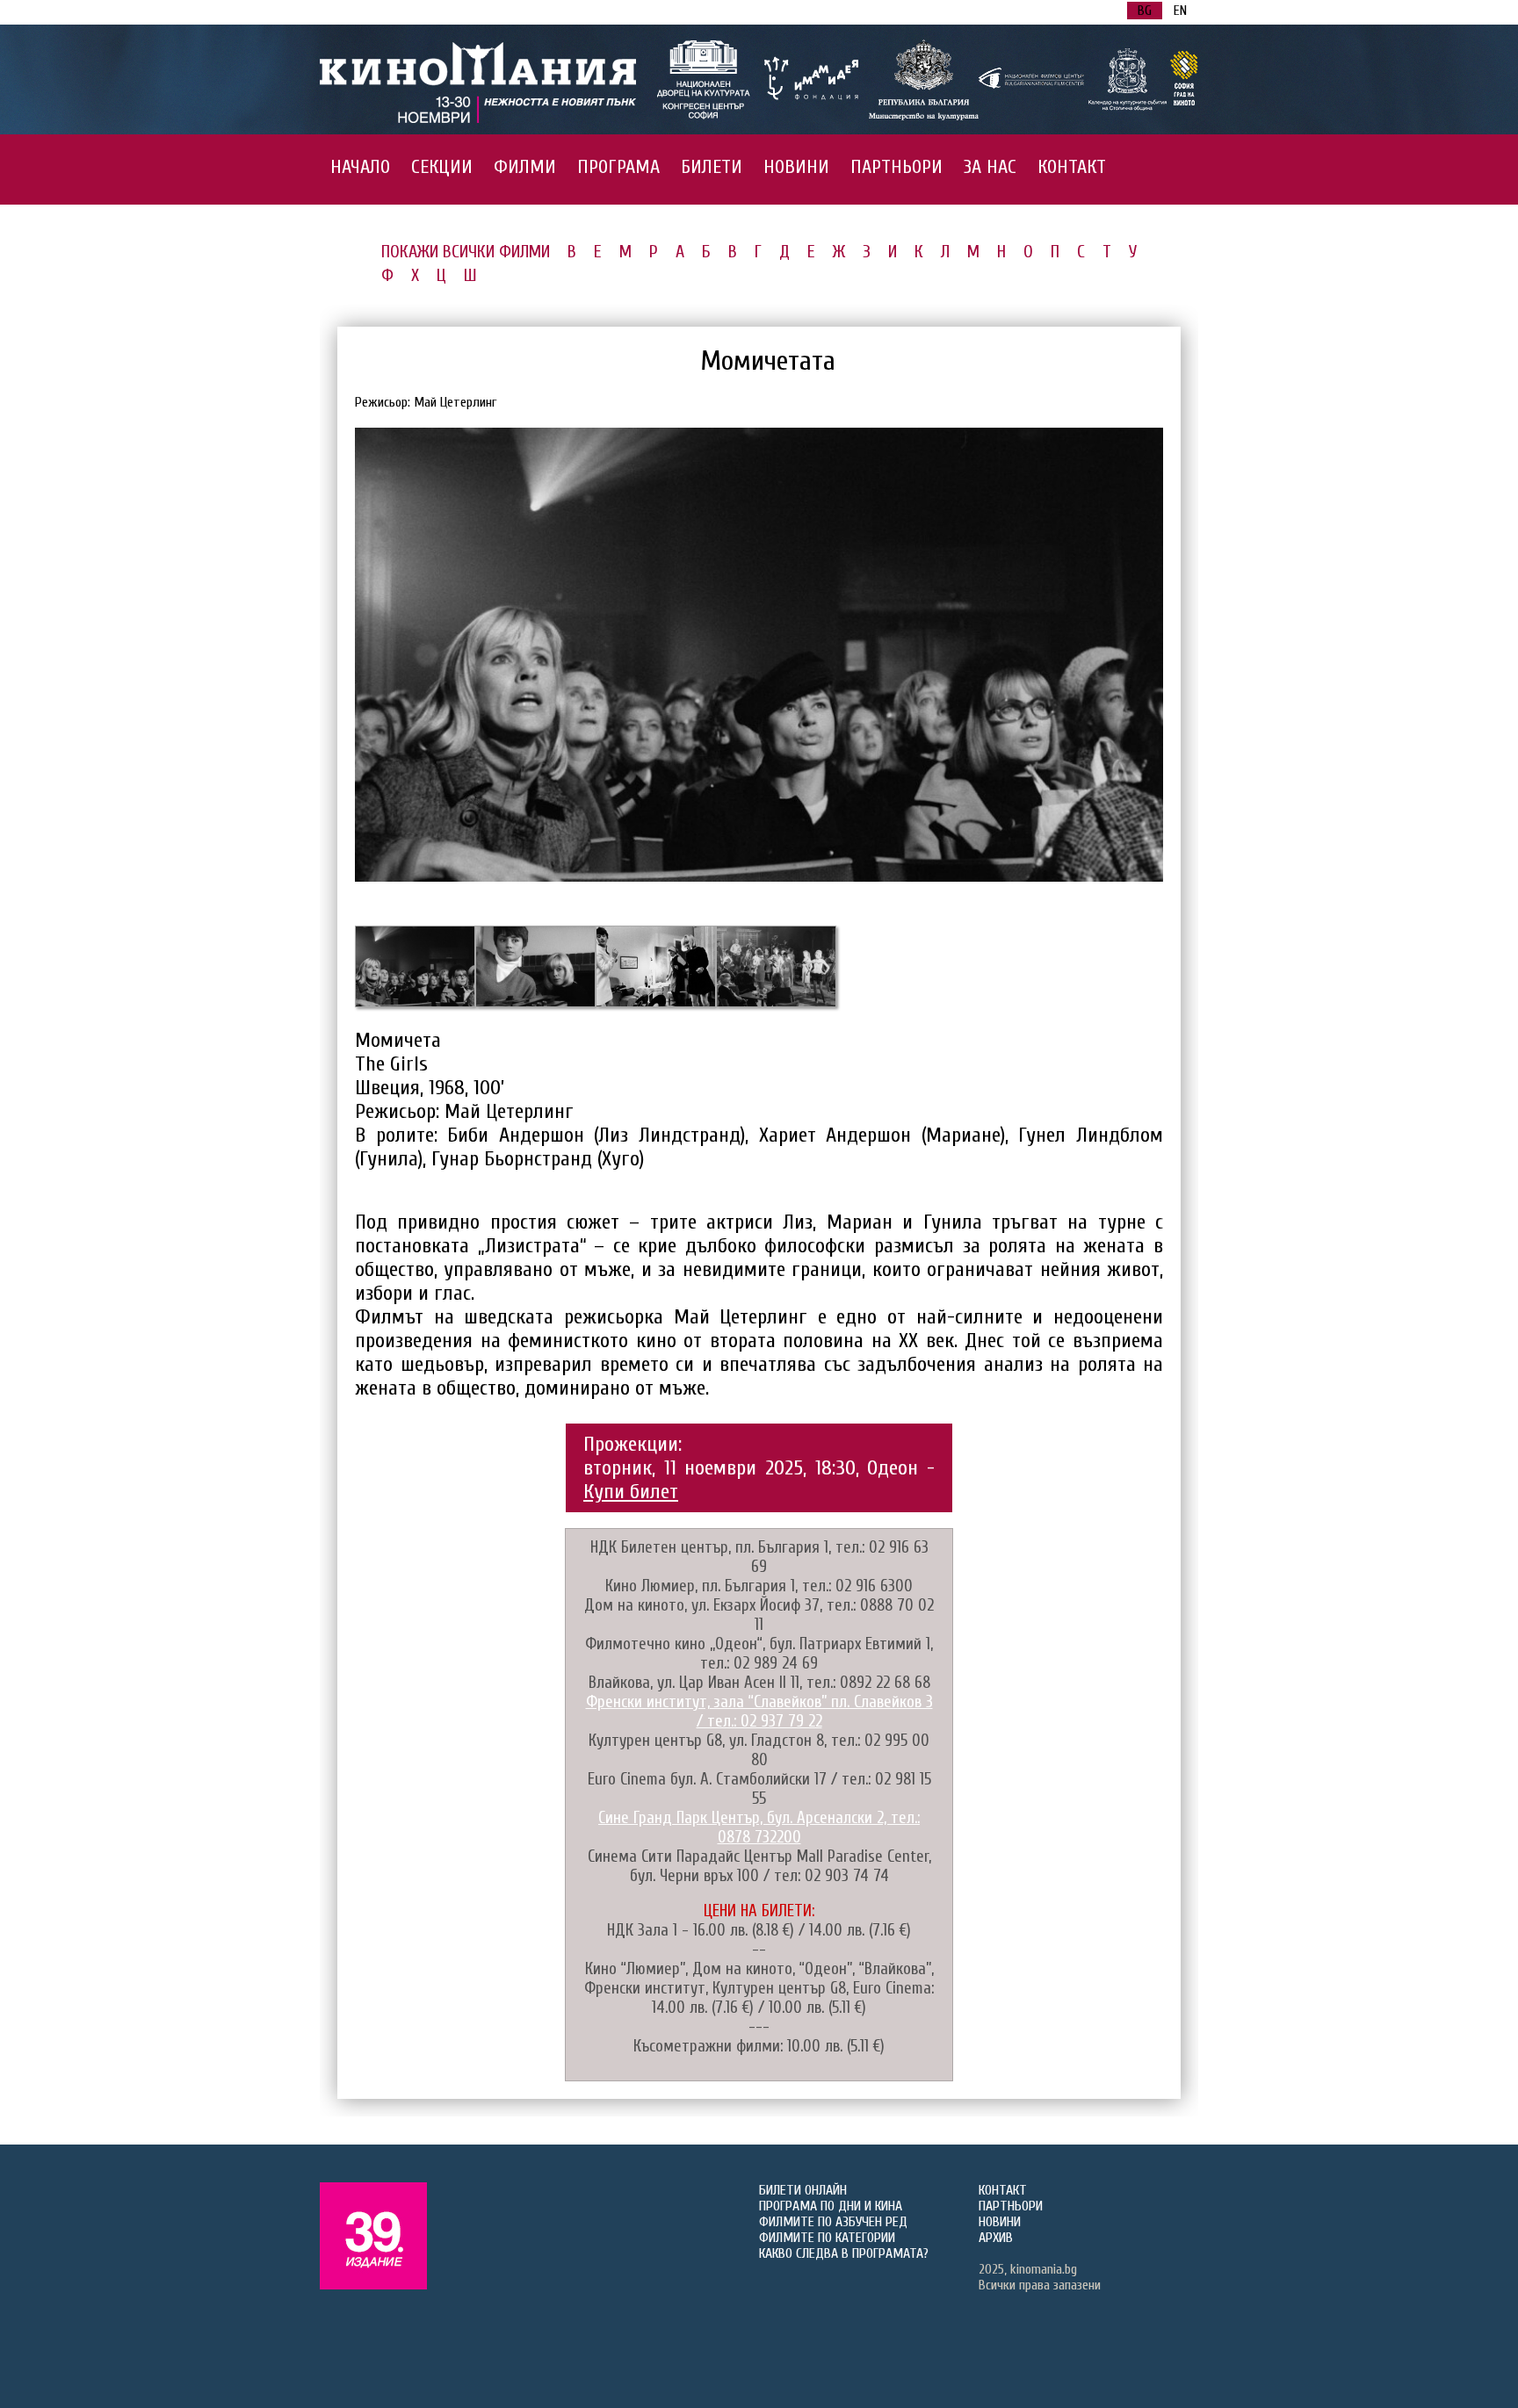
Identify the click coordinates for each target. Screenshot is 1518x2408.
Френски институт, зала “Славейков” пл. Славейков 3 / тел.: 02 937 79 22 (759, 1712)
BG (1145, 11)
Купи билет (631, 1492)
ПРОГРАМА (618, 167)
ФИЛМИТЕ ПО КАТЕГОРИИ (827, 2238)
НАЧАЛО (360, 167)
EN (1180, 11)
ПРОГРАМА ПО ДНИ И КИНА (831, 2206)
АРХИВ (996, 2238)
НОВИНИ (796, 167)
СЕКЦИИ (442, 167)
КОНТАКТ (1072, 167)
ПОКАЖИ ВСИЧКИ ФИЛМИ (466, 252)
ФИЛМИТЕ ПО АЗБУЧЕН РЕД (833, 2222)
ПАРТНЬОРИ (896, 167)
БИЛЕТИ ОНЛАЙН (803, 2190)
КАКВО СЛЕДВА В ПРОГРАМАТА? (844, 2253)
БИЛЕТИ (712, 167)
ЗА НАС (990, 167)
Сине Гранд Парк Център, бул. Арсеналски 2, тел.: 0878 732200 (759, 1828)
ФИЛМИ (525, 167)
